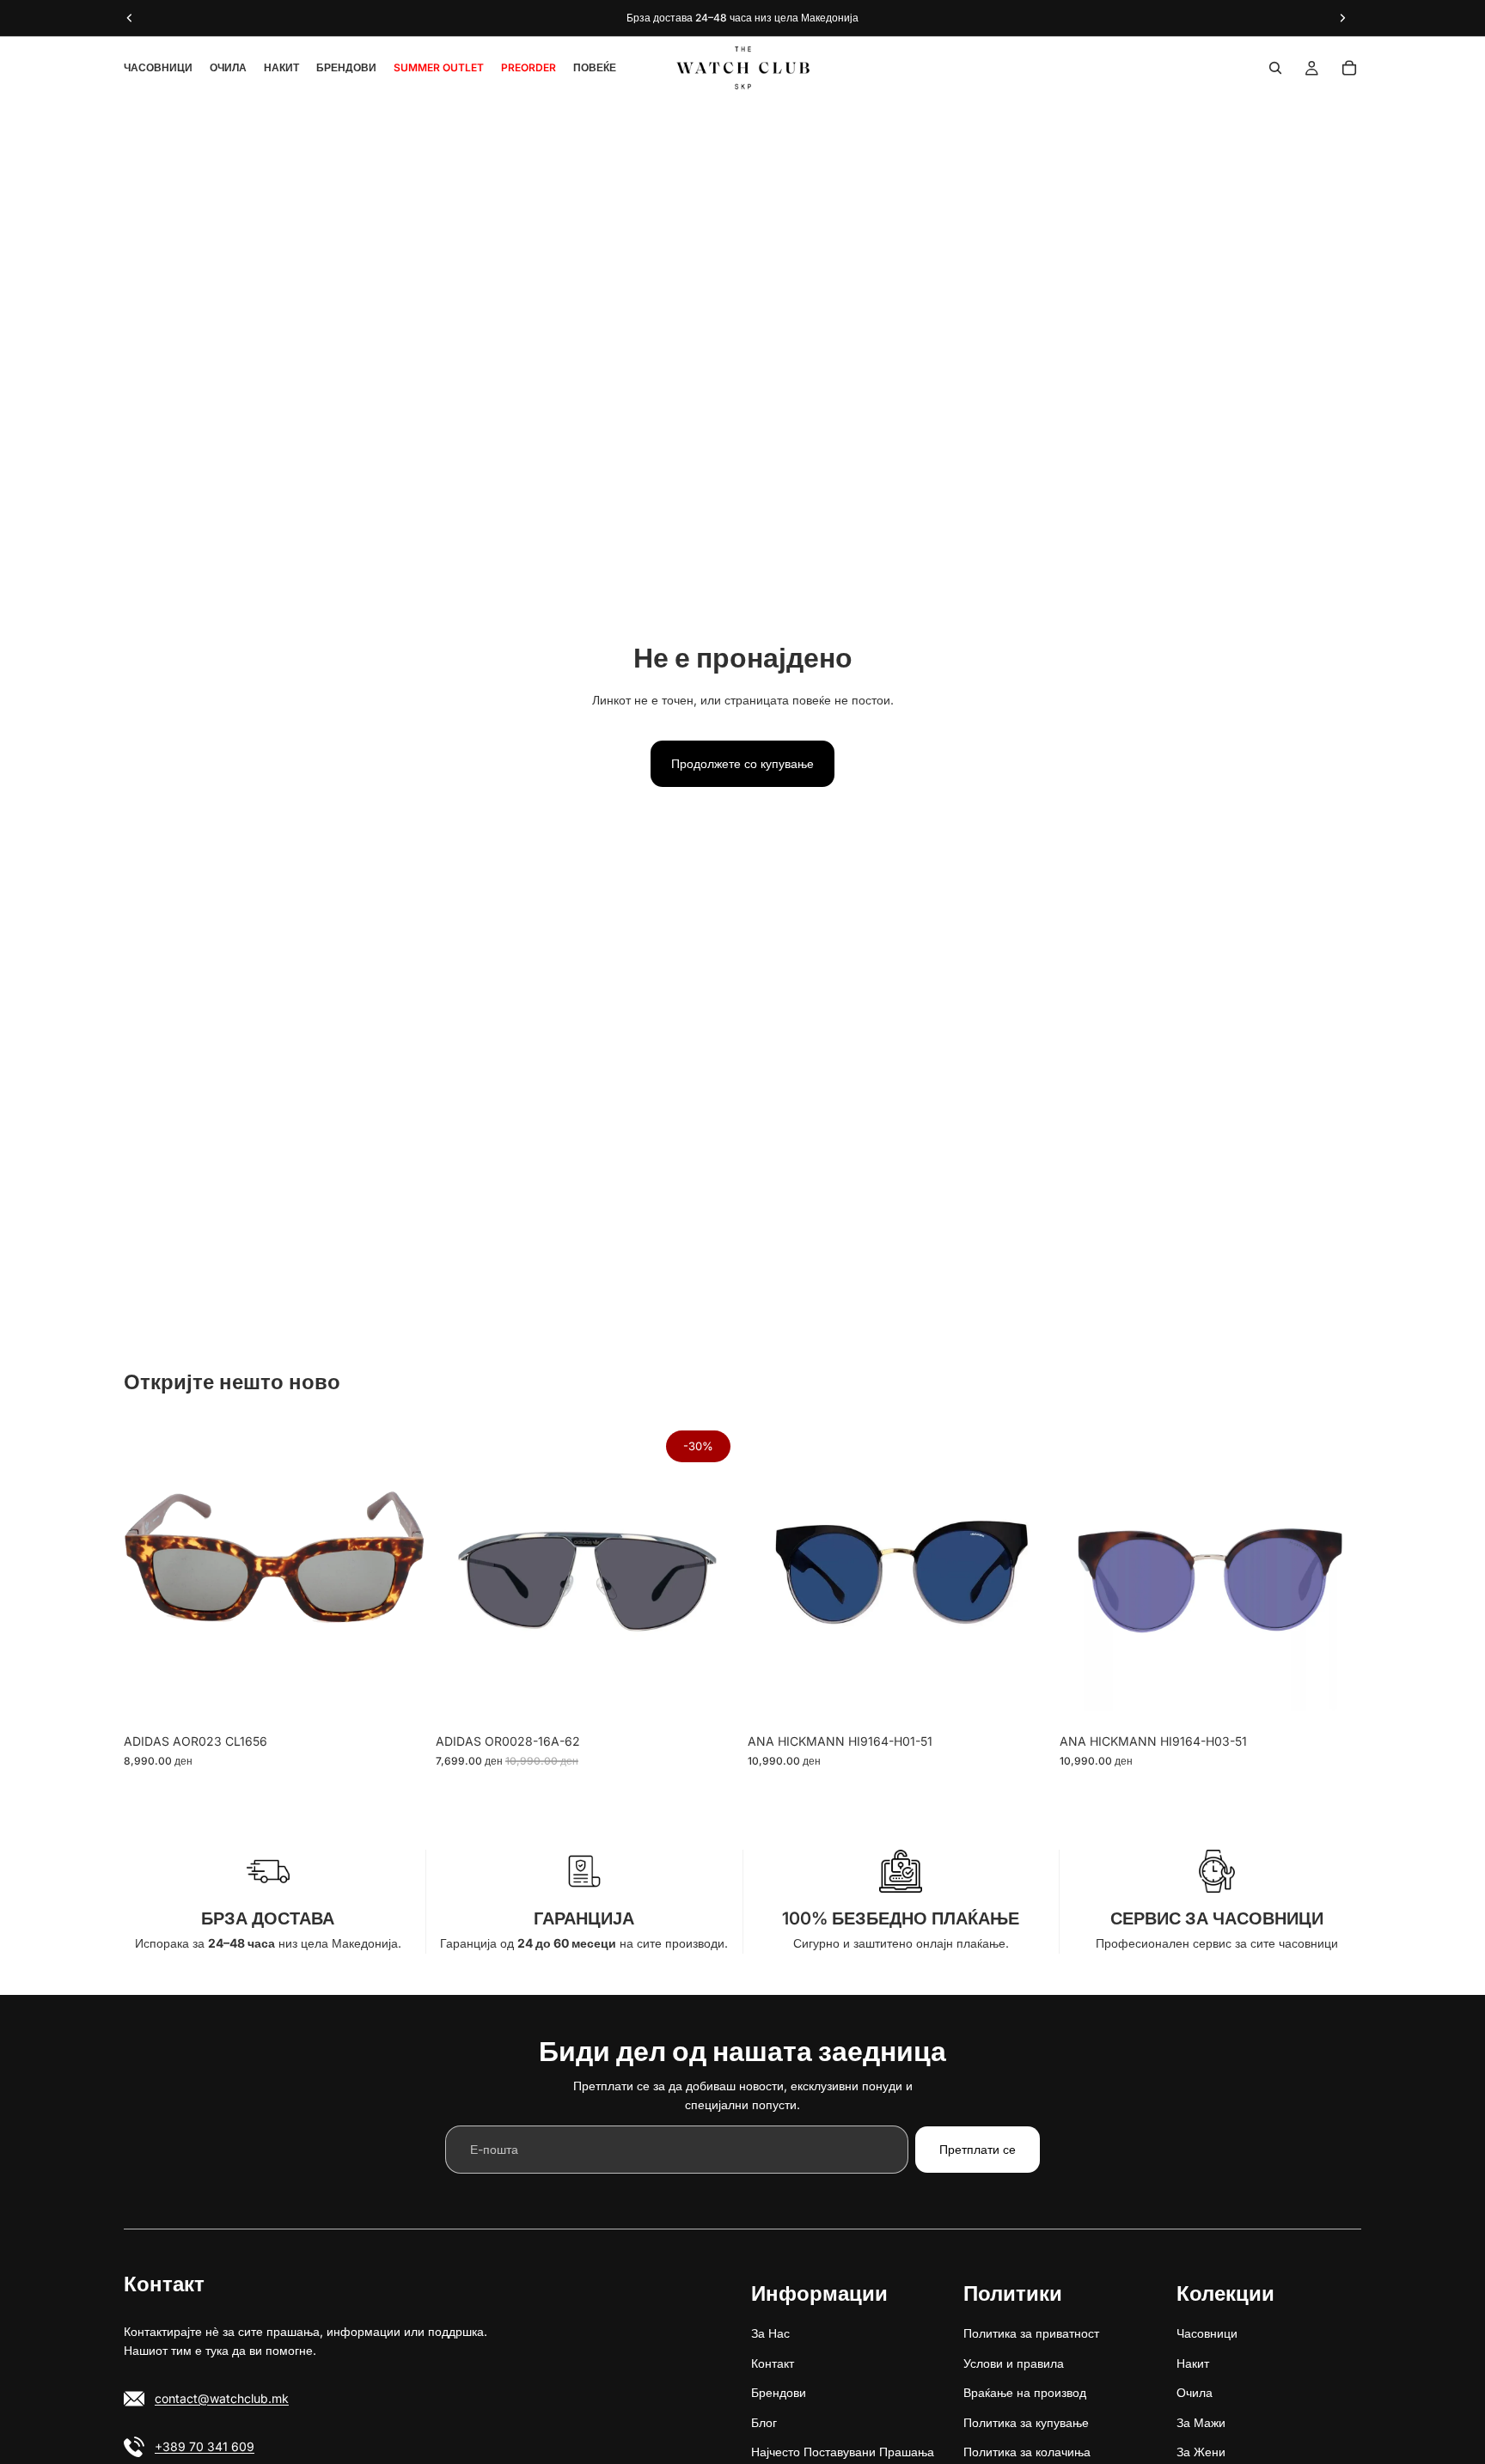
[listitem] (595, 68)
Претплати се (978, 2149)
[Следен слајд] (400, 1575)
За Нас (770, 2333)
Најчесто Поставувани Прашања (843, 2452)
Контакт (773, 2363)
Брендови (779, 2392)
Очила (1195, 2392)
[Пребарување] (1275, 68)
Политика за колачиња (1027, 2452)
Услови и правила (1014, 2363)
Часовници (1207, 2333)
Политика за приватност (1031, 2333)
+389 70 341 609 (205, 2446)
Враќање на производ (1025, 2392)
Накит (1193, 2363)
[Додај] (399, 1699)
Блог (764, 2421)
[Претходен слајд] (150, 1575)
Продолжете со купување (742, 763)
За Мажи (1201, 2421)
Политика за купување (1026, 2421)
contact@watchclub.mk (222, 2397)
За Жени (1201, 2452)
